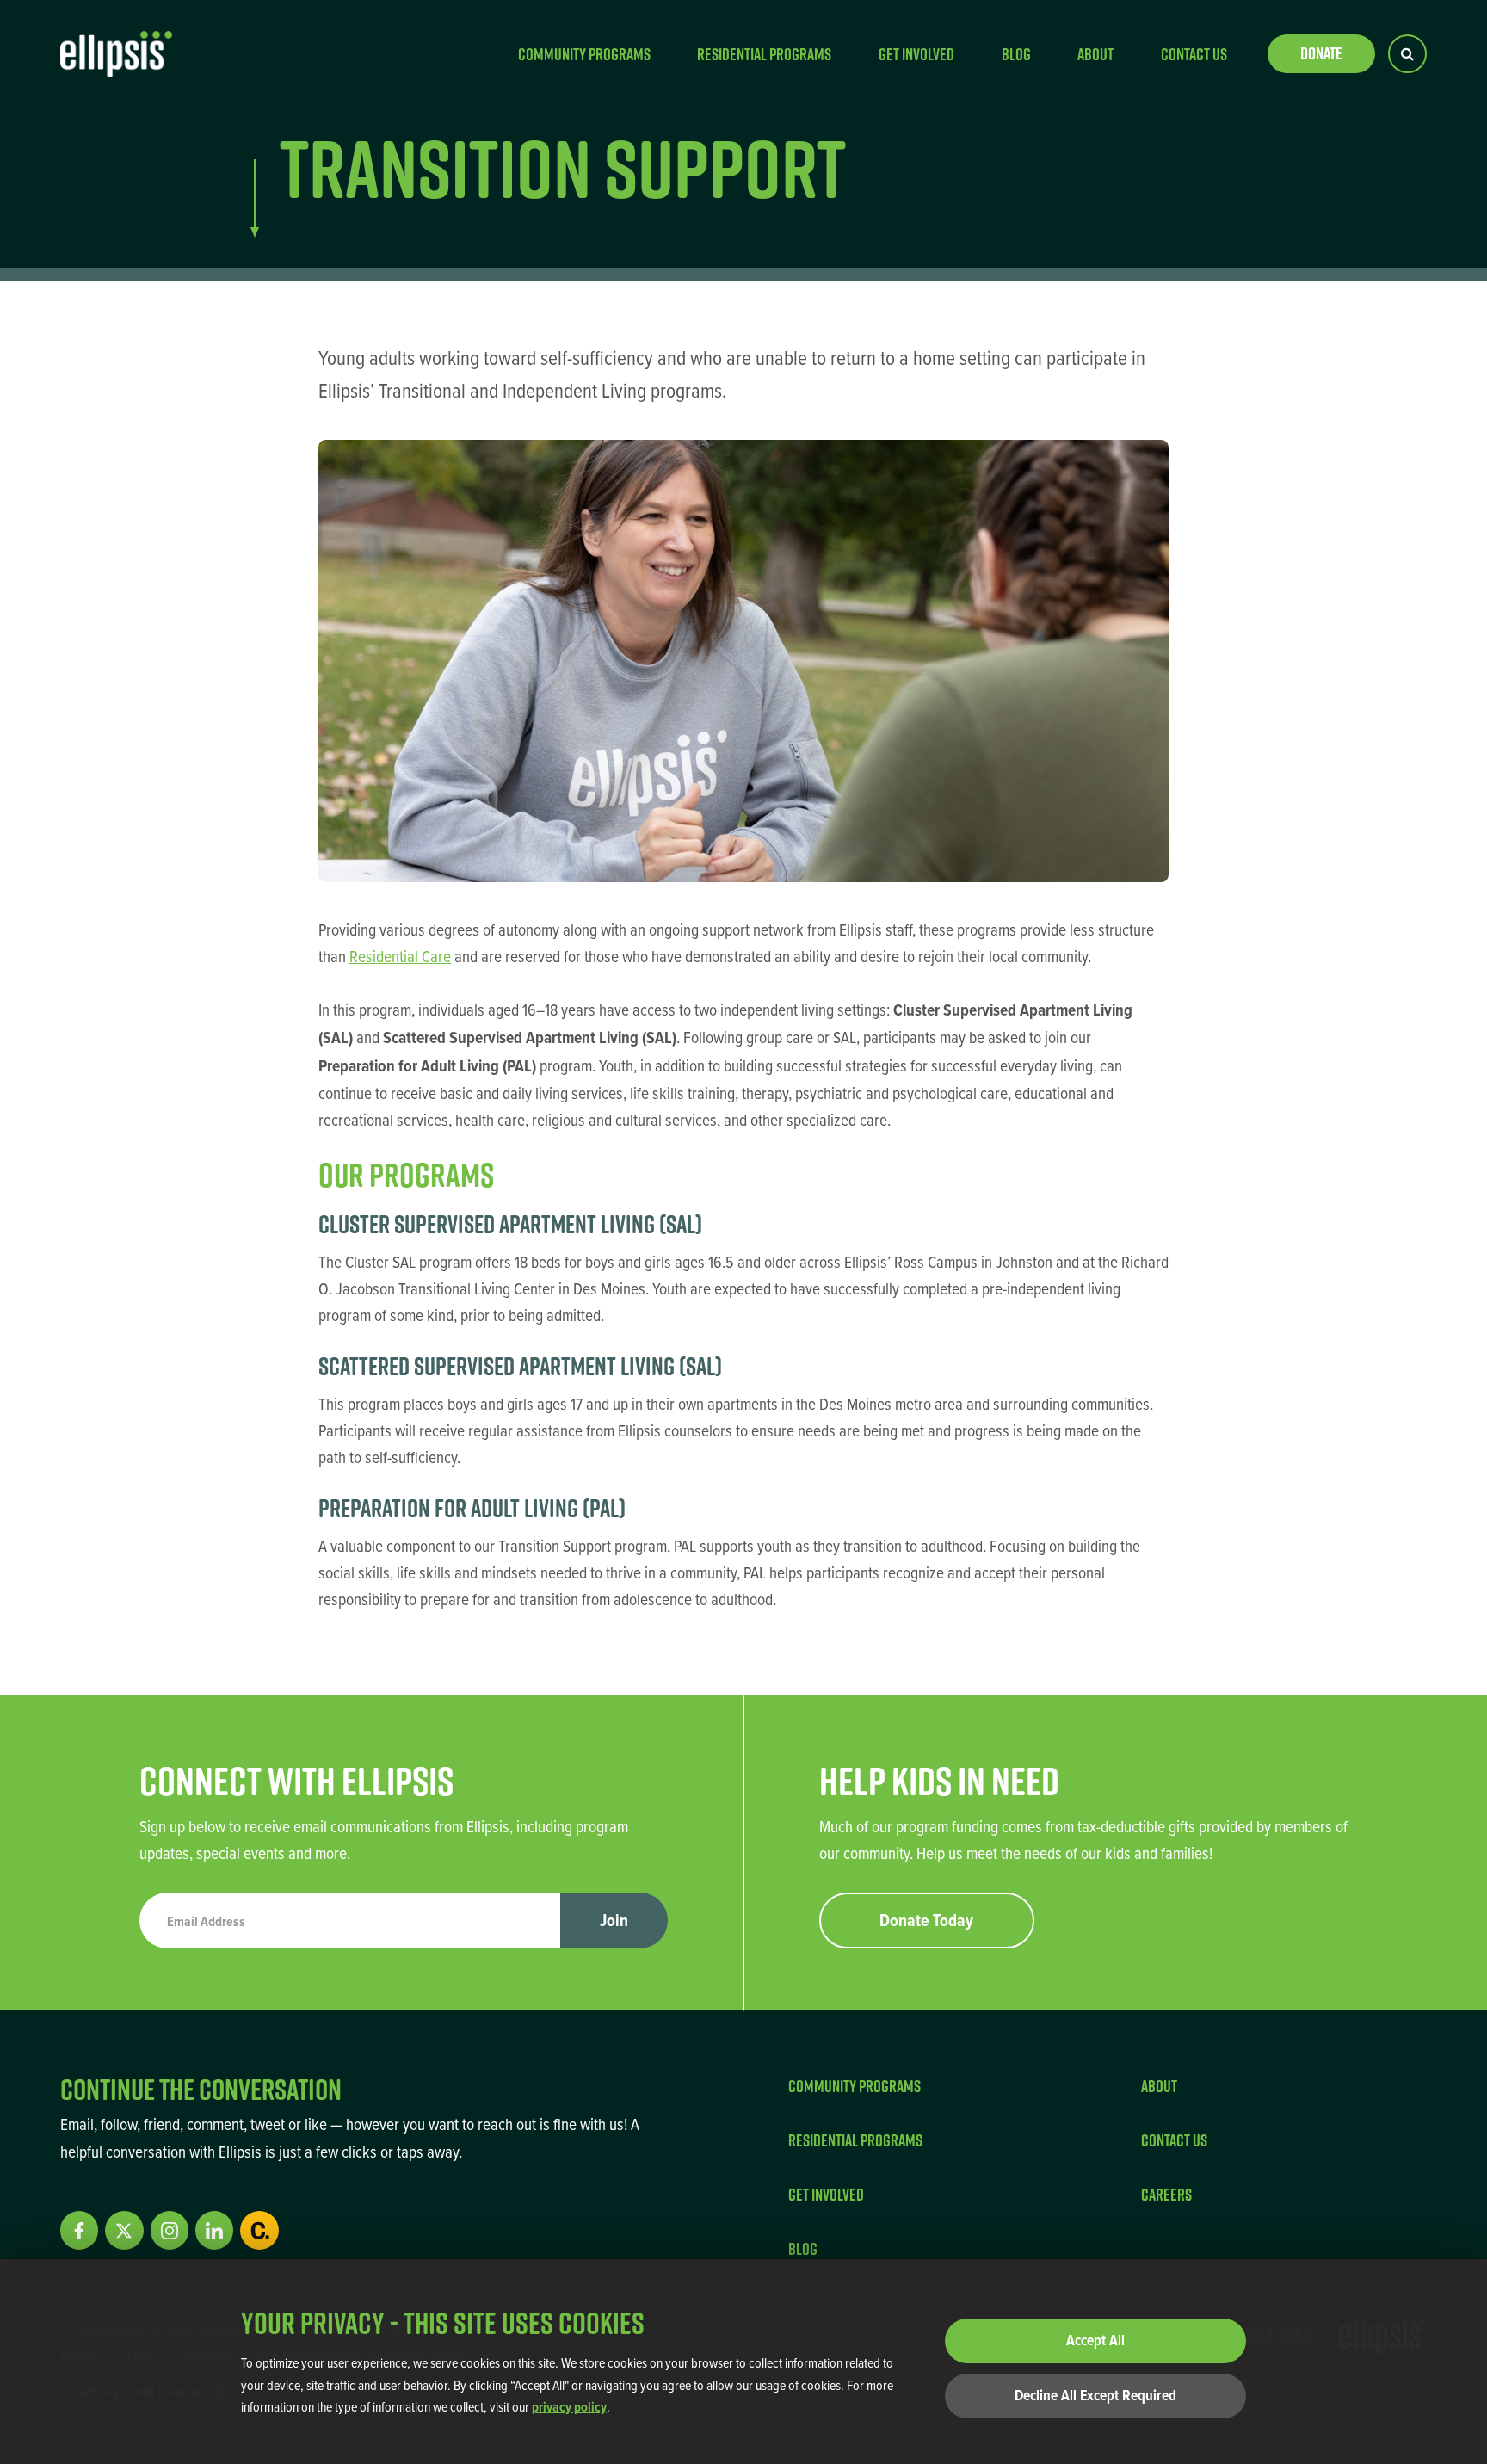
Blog (1016, 54)
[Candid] (259, 2230)
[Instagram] (170, 2230)
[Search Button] (1407, 54)
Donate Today (926, 1920)
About (1095, 54)
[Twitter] (124, 2230)
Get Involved (916, 54)
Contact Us (1194, 54)
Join (614, 1920)
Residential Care (400, 956)
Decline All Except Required (1095, 2395)
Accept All (1095, 2340)
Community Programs (584, 54)
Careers (1166, 2194)
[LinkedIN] (214, 2230)
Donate (1321, 53)
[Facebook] (79, 2230)
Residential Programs (764, 54)
